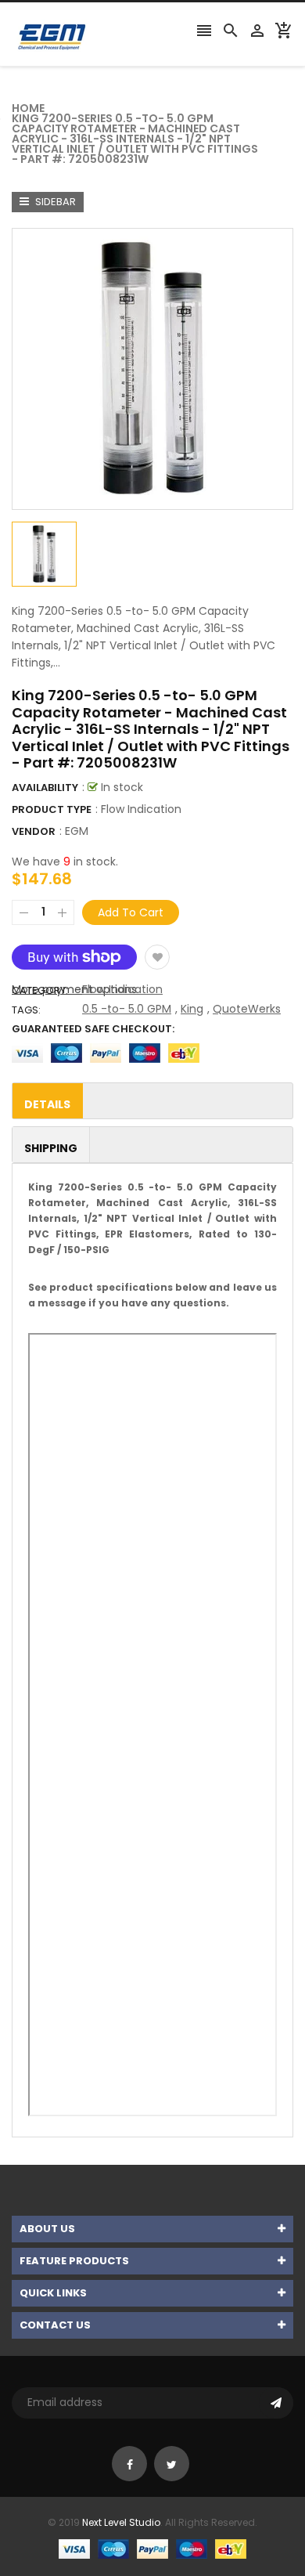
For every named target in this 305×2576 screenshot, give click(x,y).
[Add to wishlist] (157, 957)
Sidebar (54, 202)
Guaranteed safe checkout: (93, 1029)
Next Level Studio (121, 2522)
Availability (45, 788)
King (192, 1009)
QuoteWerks (247, 1009)
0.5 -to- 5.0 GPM (127, 1009)
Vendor (34, 831)
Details (47, 1104)
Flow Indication (122, 989)
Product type (52, 809)
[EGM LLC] (152, 2548)
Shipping (51, 1148)
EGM (77, 831)
